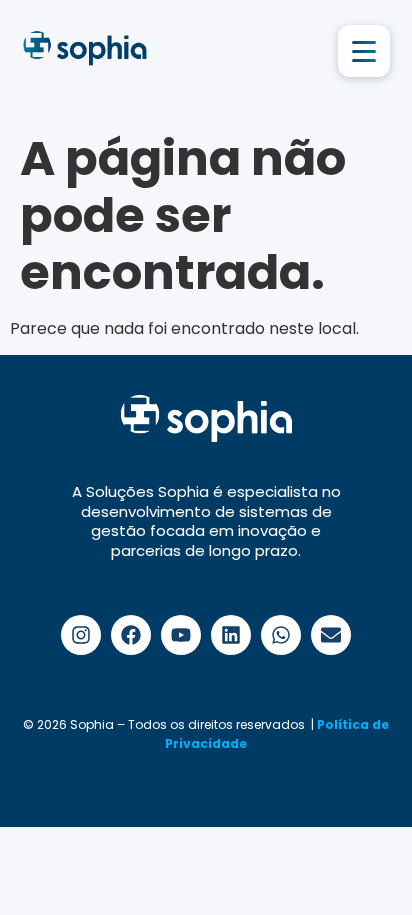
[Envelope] (331, 635)
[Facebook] (131, 635)
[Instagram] (81, 635)
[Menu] (364, 51)
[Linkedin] (231, 635)
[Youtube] (181, 635)
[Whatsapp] (281, 635)
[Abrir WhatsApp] (362, 864)
